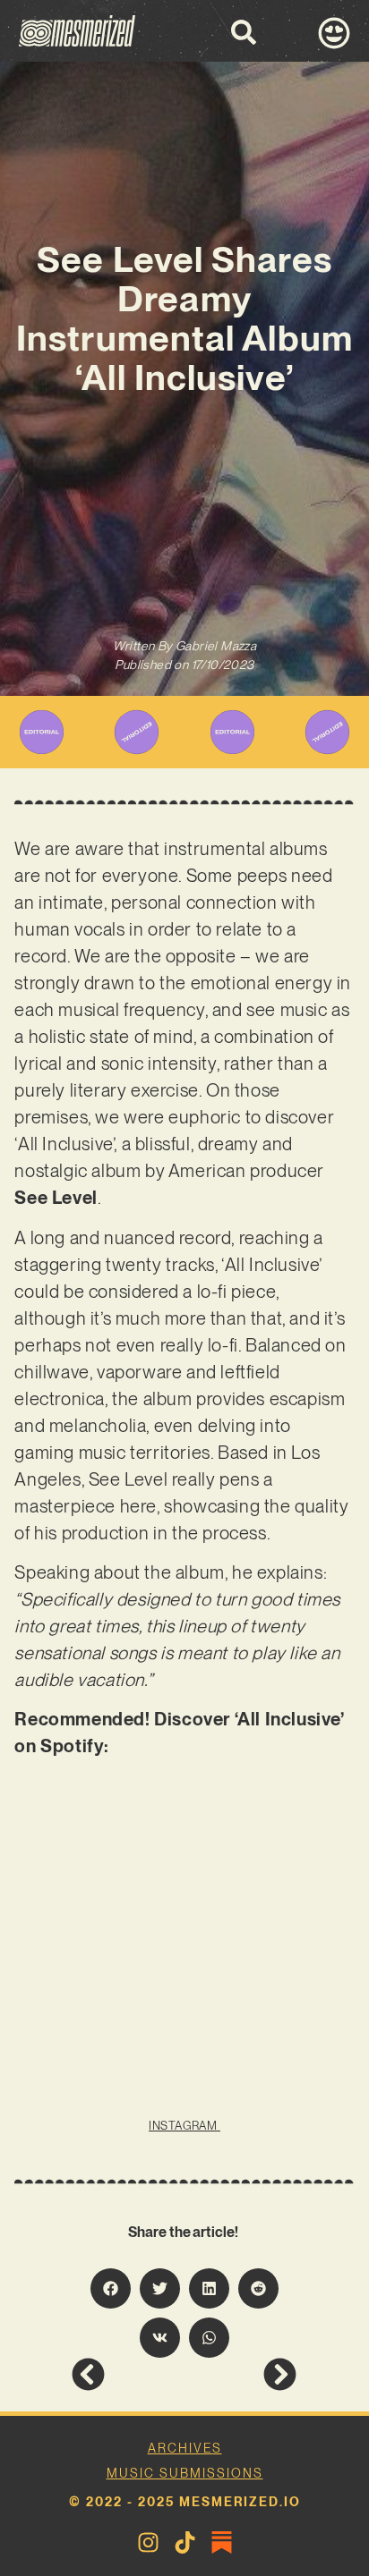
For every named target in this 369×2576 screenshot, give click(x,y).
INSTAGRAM (184, 2126)
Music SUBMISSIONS (185, 2473)
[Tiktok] (185, 2542)
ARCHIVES (185, 2448)
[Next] (240, 2374)
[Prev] (128, 2374)
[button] (111, 2288)
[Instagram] (148, 2542)
